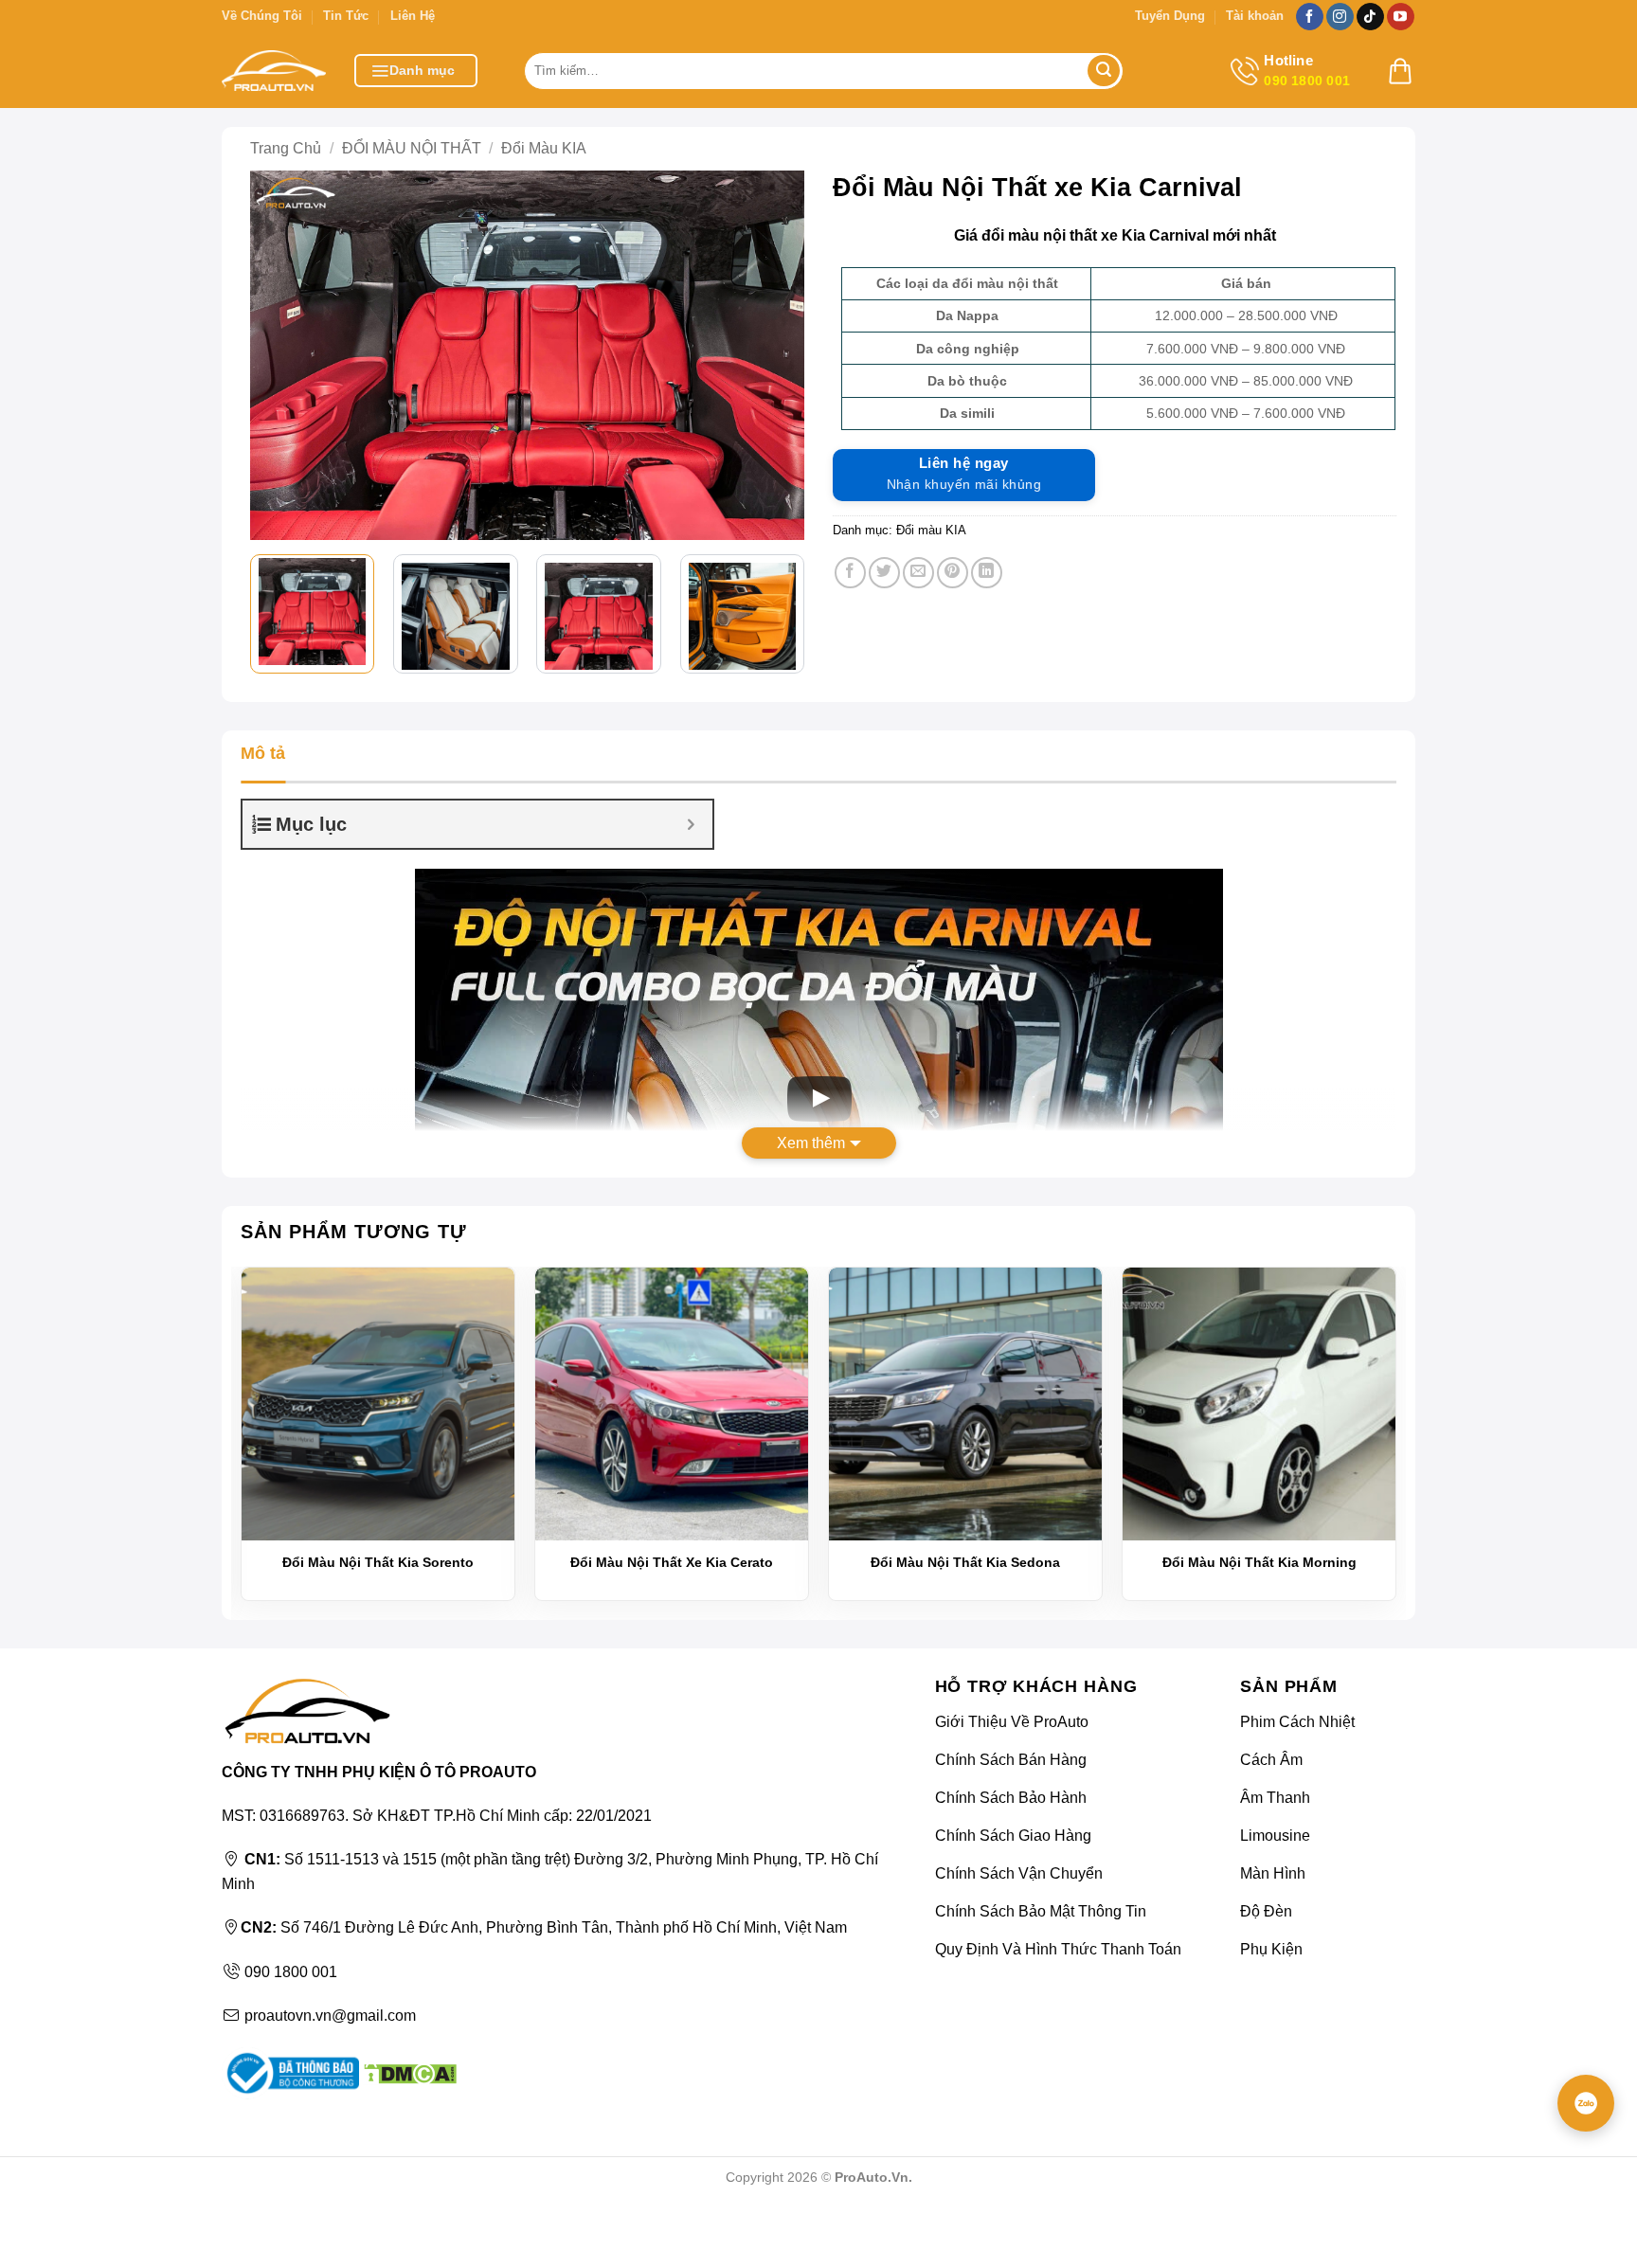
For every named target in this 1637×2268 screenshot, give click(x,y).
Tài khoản (1255, 16)
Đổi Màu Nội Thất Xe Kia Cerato (672, 1562)
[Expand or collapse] (691, 824)
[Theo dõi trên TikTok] (1370, 17)
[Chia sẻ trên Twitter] (884, 573)
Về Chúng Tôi (262, 16)
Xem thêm (811, 1143)
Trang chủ (286, 148)
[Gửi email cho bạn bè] (918, 573)
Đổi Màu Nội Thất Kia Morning (1259, 1562)
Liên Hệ (413, 16)
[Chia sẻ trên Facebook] (850, 573)
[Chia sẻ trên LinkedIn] (987, 573)
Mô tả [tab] (263, 753)
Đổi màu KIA (544, 148)
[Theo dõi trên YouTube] (1401, 17)
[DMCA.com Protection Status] (408, 2072)
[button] (416, 71)
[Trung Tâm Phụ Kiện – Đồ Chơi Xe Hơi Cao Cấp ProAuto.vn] (274, 71)
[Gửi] (1104, 71)
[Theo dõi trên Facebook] (1310, 17)
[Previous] (279, 355)
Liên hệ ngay (964, 474)
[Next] (776, 355)
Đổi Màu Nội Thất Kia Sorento (378, 1562)
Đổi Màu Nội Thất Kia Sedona (965, 1562)
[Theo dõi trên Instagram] (1340, 17)
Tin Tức (346, 16)
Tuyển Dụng (1170, 16)
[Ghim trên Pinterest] (953, 573)
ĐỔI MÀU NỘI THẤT (412, 148)
